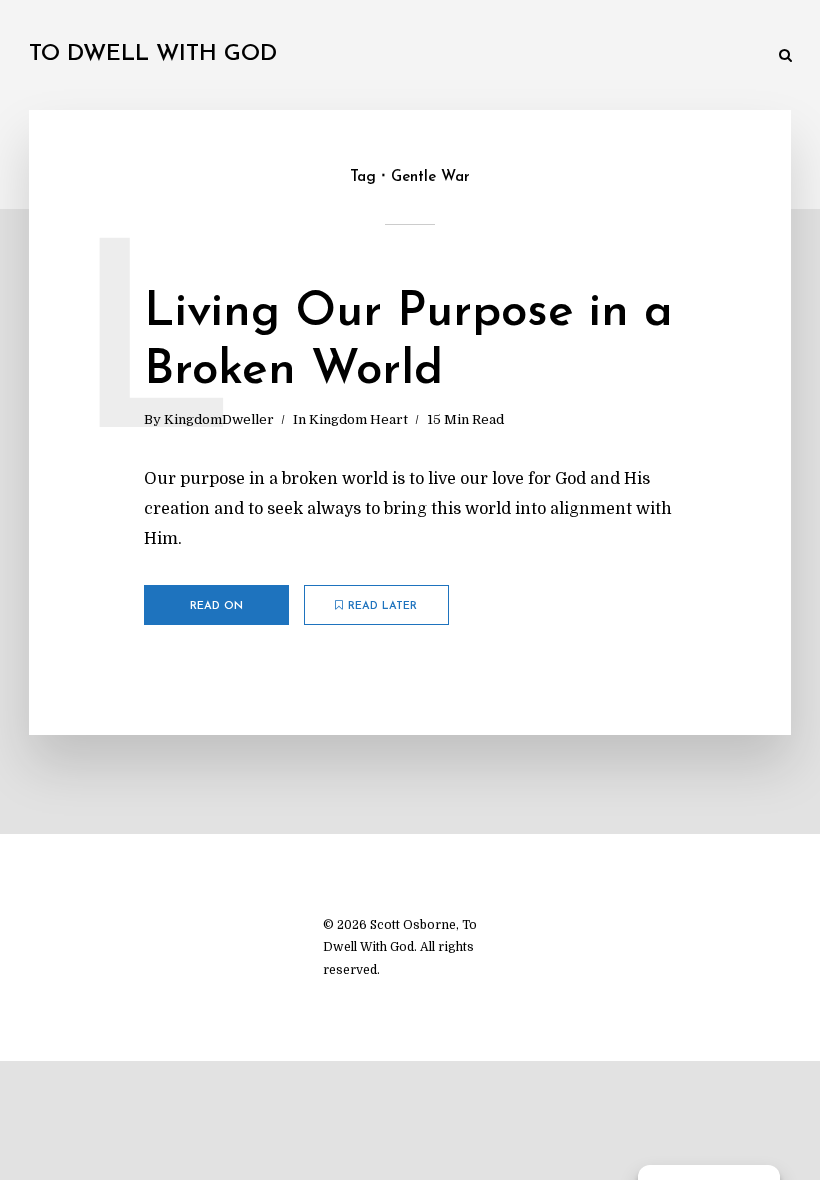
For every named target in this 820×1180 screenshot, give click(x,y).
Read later (382, 606)
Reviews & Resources (616, 57)
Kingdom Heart (358, 419)
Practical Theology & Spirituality (350, 57)
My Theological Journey (95, 57)
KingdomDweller (219, 419)
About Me (729, 57)
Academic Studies (503, 57)
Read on (216, 606)
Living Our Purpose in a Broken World (408, 342)
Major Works (211, 57)
